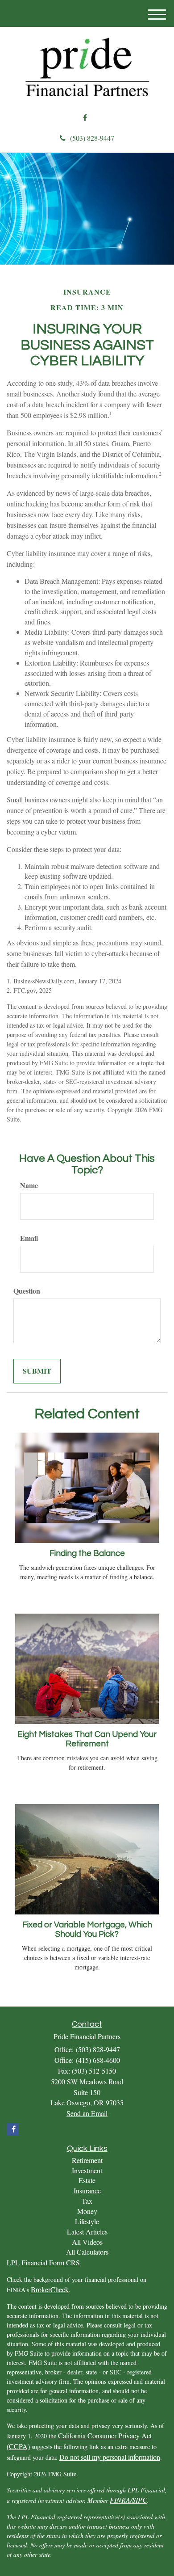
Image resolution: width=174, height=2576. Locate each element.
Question (27, 1291)
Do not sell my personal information (110, 2457)
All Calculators (87, 2252)
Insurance (87, 2190)
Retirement (87, 2160)
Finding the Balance (87, 1554)
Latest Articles (87, 2232)
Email (29, 1238)
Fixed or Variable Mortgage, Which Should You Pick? (87, 1930)
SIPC (140, 2500)
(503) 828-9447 (92, 138)
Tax (87, 2201)
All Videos (87, 2242)
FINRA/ (121, 2500)
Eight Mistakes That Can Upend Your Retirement (87, 1739)
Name (29, 1185)
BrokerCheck (50, 2289)
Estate (87, 2180)
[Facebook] (85, 118)
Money (87, 2211)
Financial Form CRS (51, 2262)
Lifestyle (87, 2221)
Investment (87, 2170)
